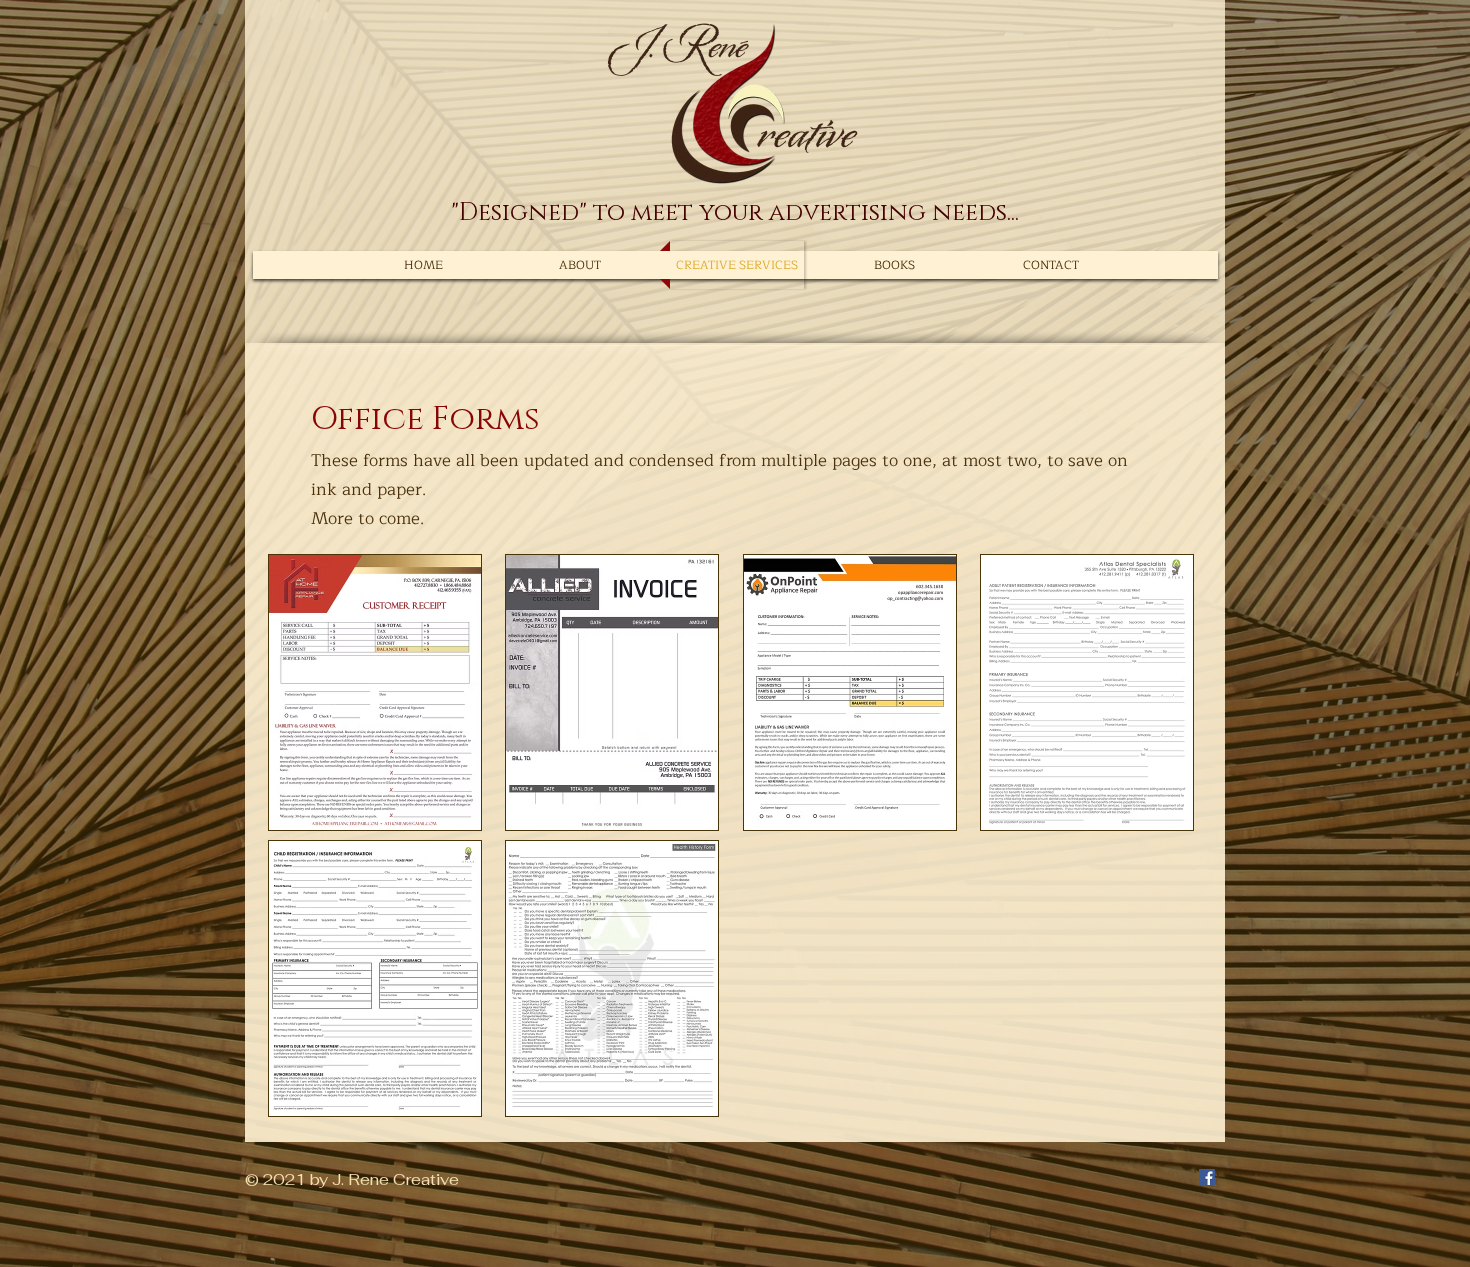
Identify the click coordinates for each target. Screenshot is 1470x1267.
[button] (375, 692)
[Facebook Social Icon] (1207, 1177)
